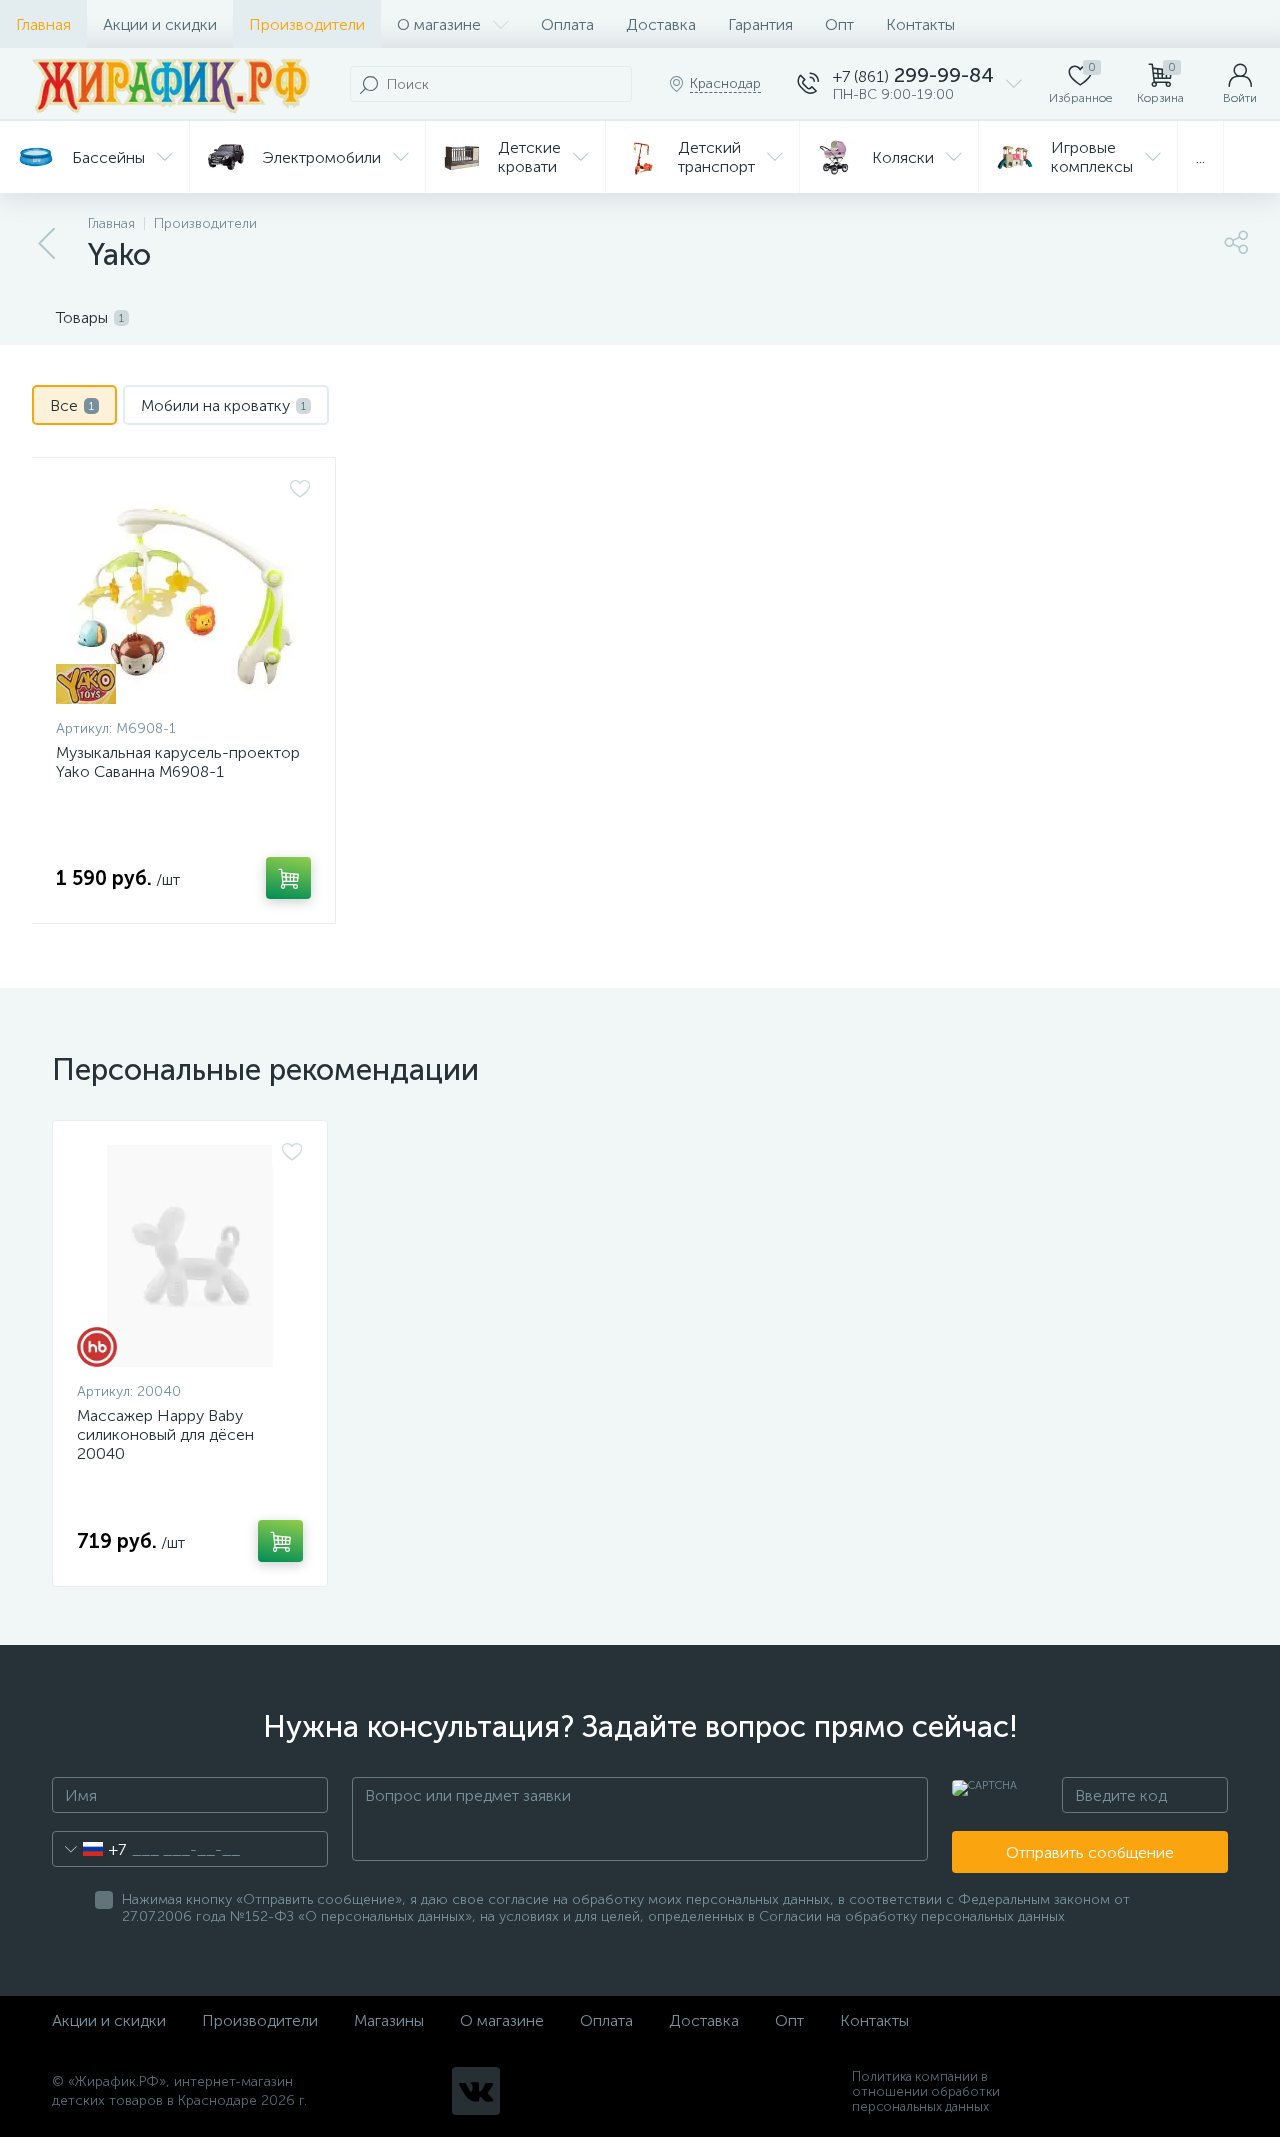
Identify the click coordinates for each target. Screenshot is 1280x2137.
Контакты (920, 24)
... (1200, 157)
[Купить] (288, 878)
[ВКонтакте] (476, 2091)
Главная (43, 24)
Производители (307, 24)
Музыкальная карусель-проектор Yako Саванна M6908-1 (178, 762)
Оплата (567, 24)
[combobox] (89, 1849)
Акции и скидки (160, 24)
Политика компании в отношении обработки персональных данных (926, 2091)
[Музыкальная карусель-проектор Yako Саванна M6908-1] (183, 593)
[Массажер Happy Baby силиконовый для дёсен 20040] (190, 1256)
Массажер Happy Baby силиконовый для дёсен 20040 (165, 1434)
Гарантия (760, 24)
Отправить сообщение (1090, 1852)
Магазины (389, 2020)
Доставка (661, 24)
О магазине (439, 24)
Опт (839, 24)
